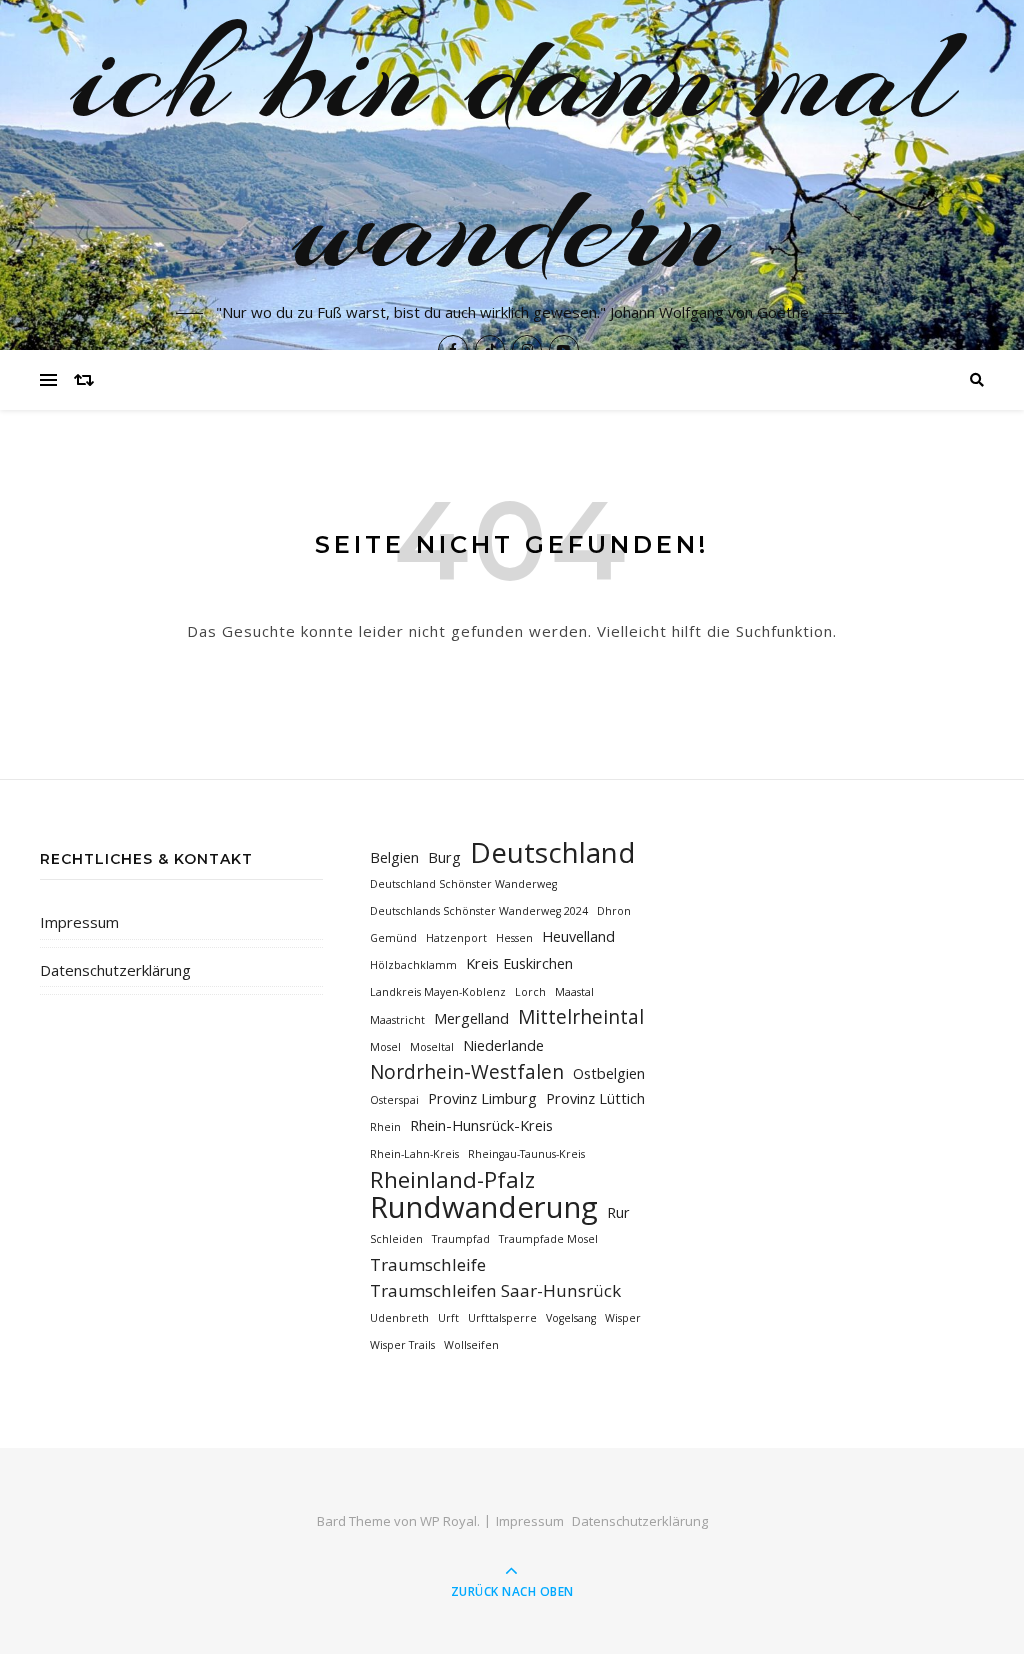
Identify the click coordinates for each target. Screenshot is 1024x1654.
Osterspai (394, 1100)
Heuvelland (578, 936)
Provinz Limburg (482, 1098)
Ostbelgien (609, 1073)
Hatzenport (456, 938)
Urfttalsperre (502, 1318)
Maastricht (397, 1020)
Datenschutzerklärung (115, 970)
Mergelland (471, 1018)
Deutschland (552, 852)
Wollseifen (471, 1345)
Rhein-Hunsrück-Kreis (481, 1125)
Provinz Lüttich (595, 1098)
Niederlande (503, 1045)
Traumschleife (428, 1264)
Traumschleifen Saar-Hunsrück (495, 1290)
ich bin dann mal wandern (512, 150)
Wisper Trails (402, 1345)
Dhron (614, 911)
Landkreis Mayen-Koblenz (438, 992)
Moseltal (432, 1047)
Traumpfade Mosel (548, 1239)
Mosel (385, 1047)
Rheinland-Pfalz (452, 1179)
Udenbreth (399, 1318)
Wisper (623, 1318)
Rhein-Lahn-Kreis (414, 1154)
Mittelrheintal (581, 1017)
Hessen (514, 938)
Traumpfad (461, 1239)
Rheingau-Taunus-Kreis (526, 1154)
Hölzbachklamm (413, 965)
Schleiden (396, 1239)
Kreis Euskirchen (519, 963)
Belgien (394, 857)
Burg (444, 857)
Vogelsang (571, 1318)
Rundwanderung (484, 1207)
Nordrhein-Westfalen (467, 1072)
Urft (448, 1318)
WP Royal (448, 1521)
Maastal (574, 992)
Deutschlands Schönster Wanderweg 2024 (479, 911)
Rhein (385, 1127)
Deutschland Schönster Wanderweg (463, 884)
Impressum (79, 922)
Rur (618, 1212)
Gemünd (393, 938)
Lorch (530, 992)
